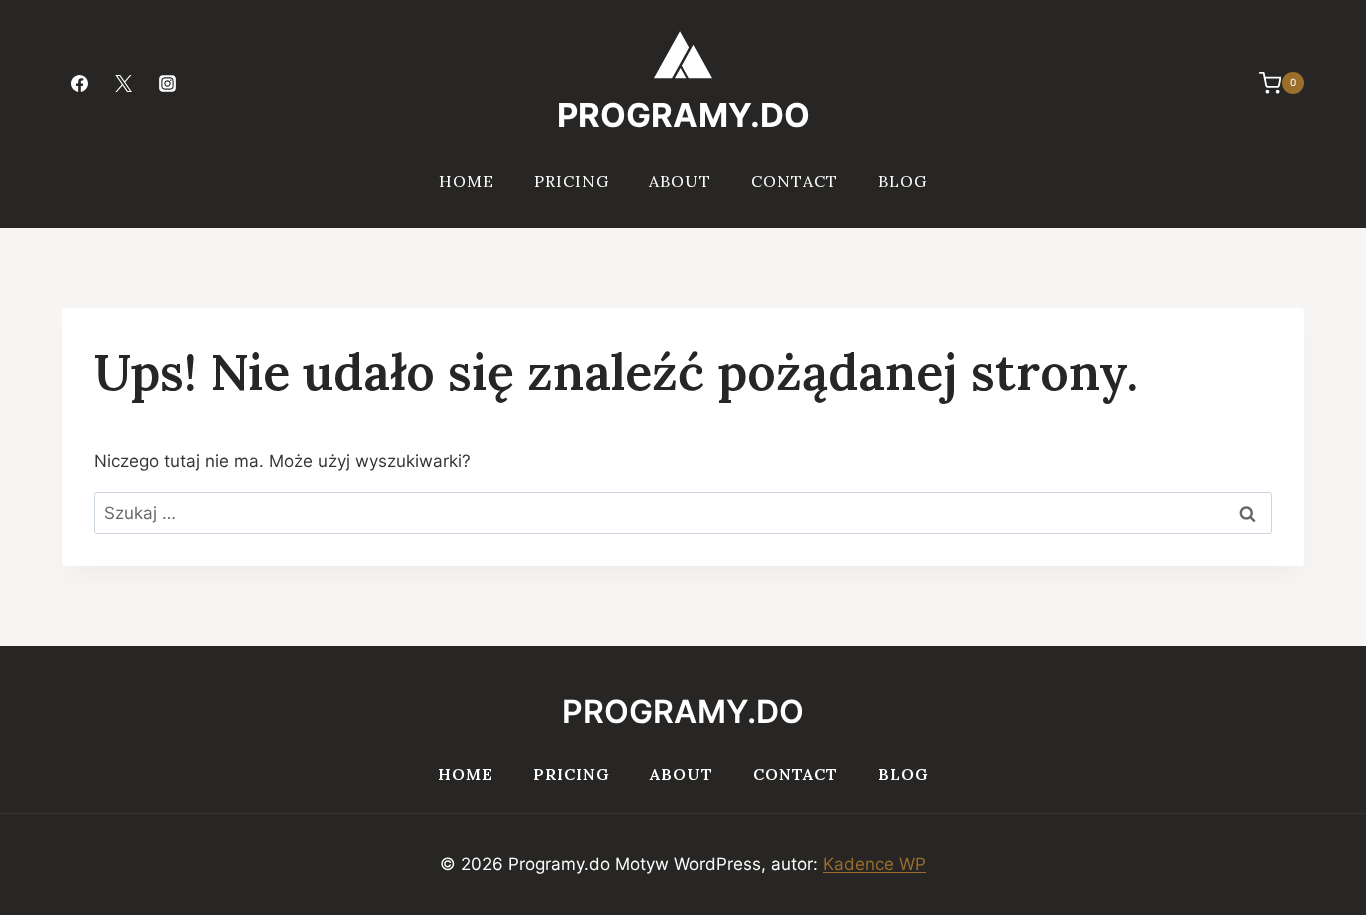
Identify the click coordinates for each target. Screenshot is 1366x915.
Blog (902, 181)
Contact (794, 181)
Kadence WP (874, 864)
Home (466, 181)
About (680, 181)
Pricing (571, 181)
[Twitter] (123, 83)
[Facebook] (79, 83)
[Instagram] (167, 83)
